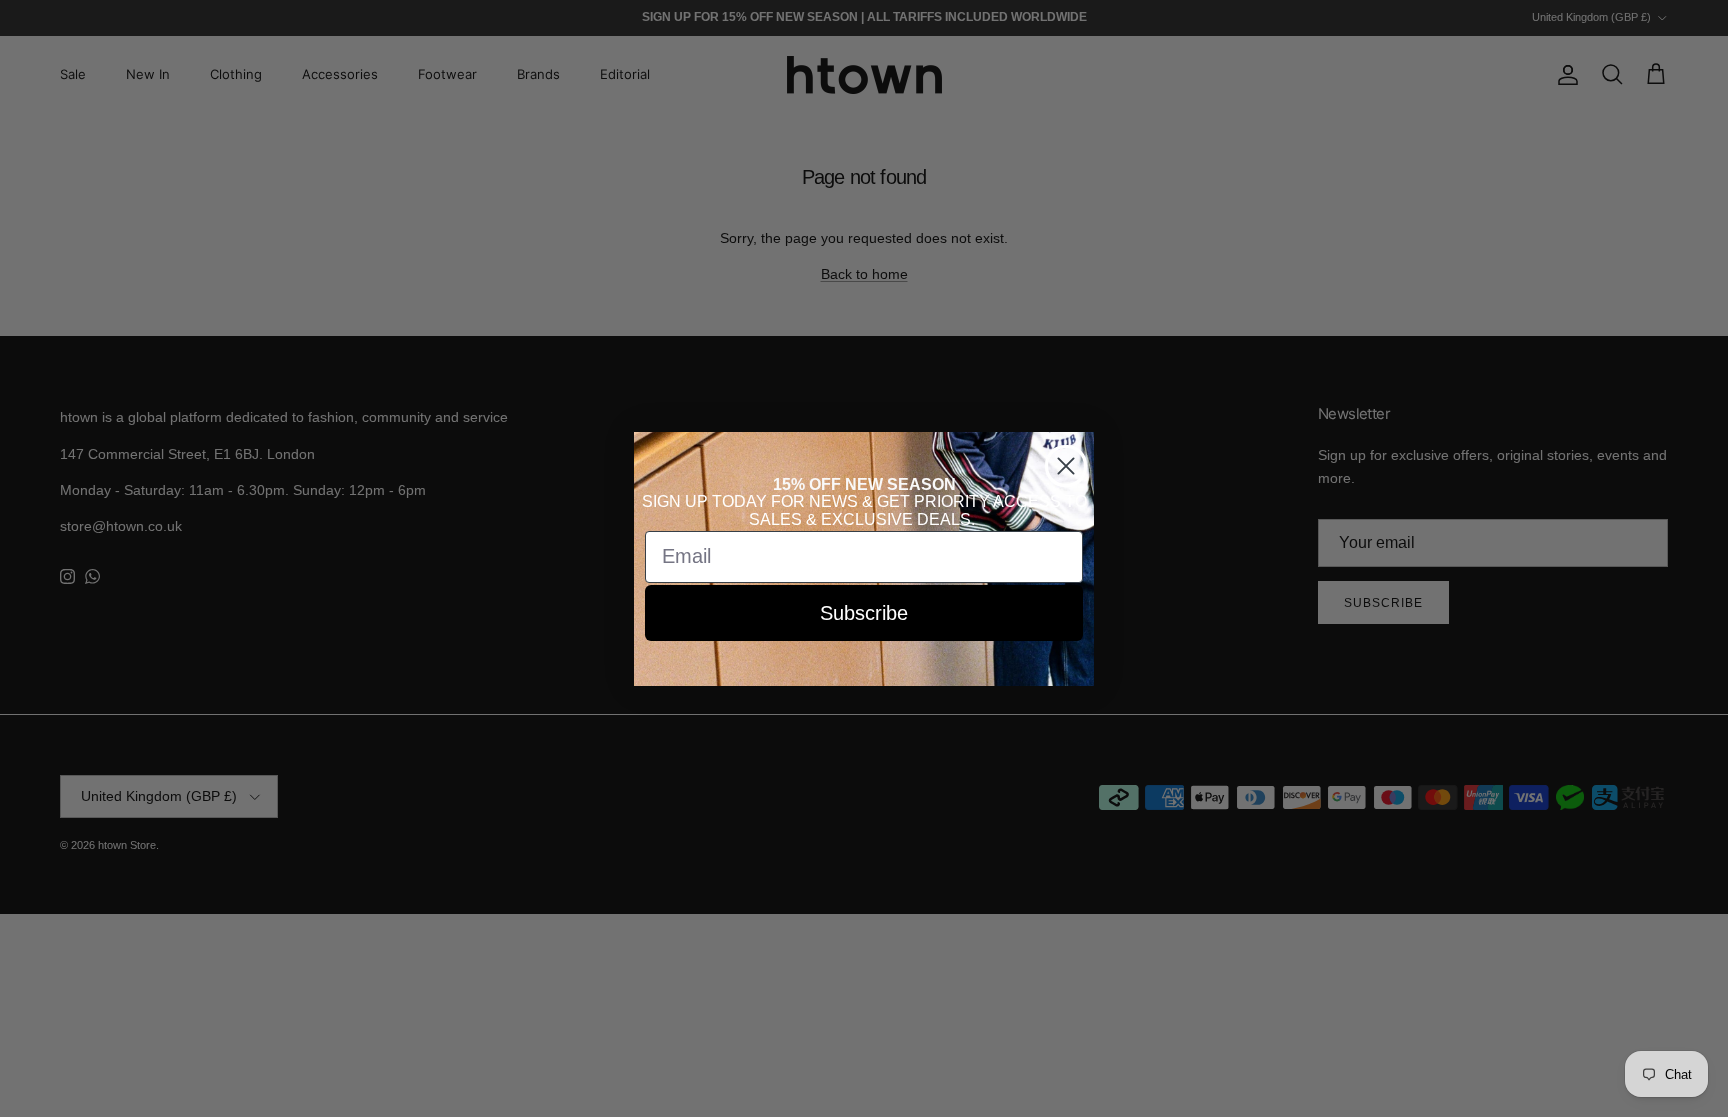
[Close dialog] (1066, 466)
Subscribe (864, 613)
